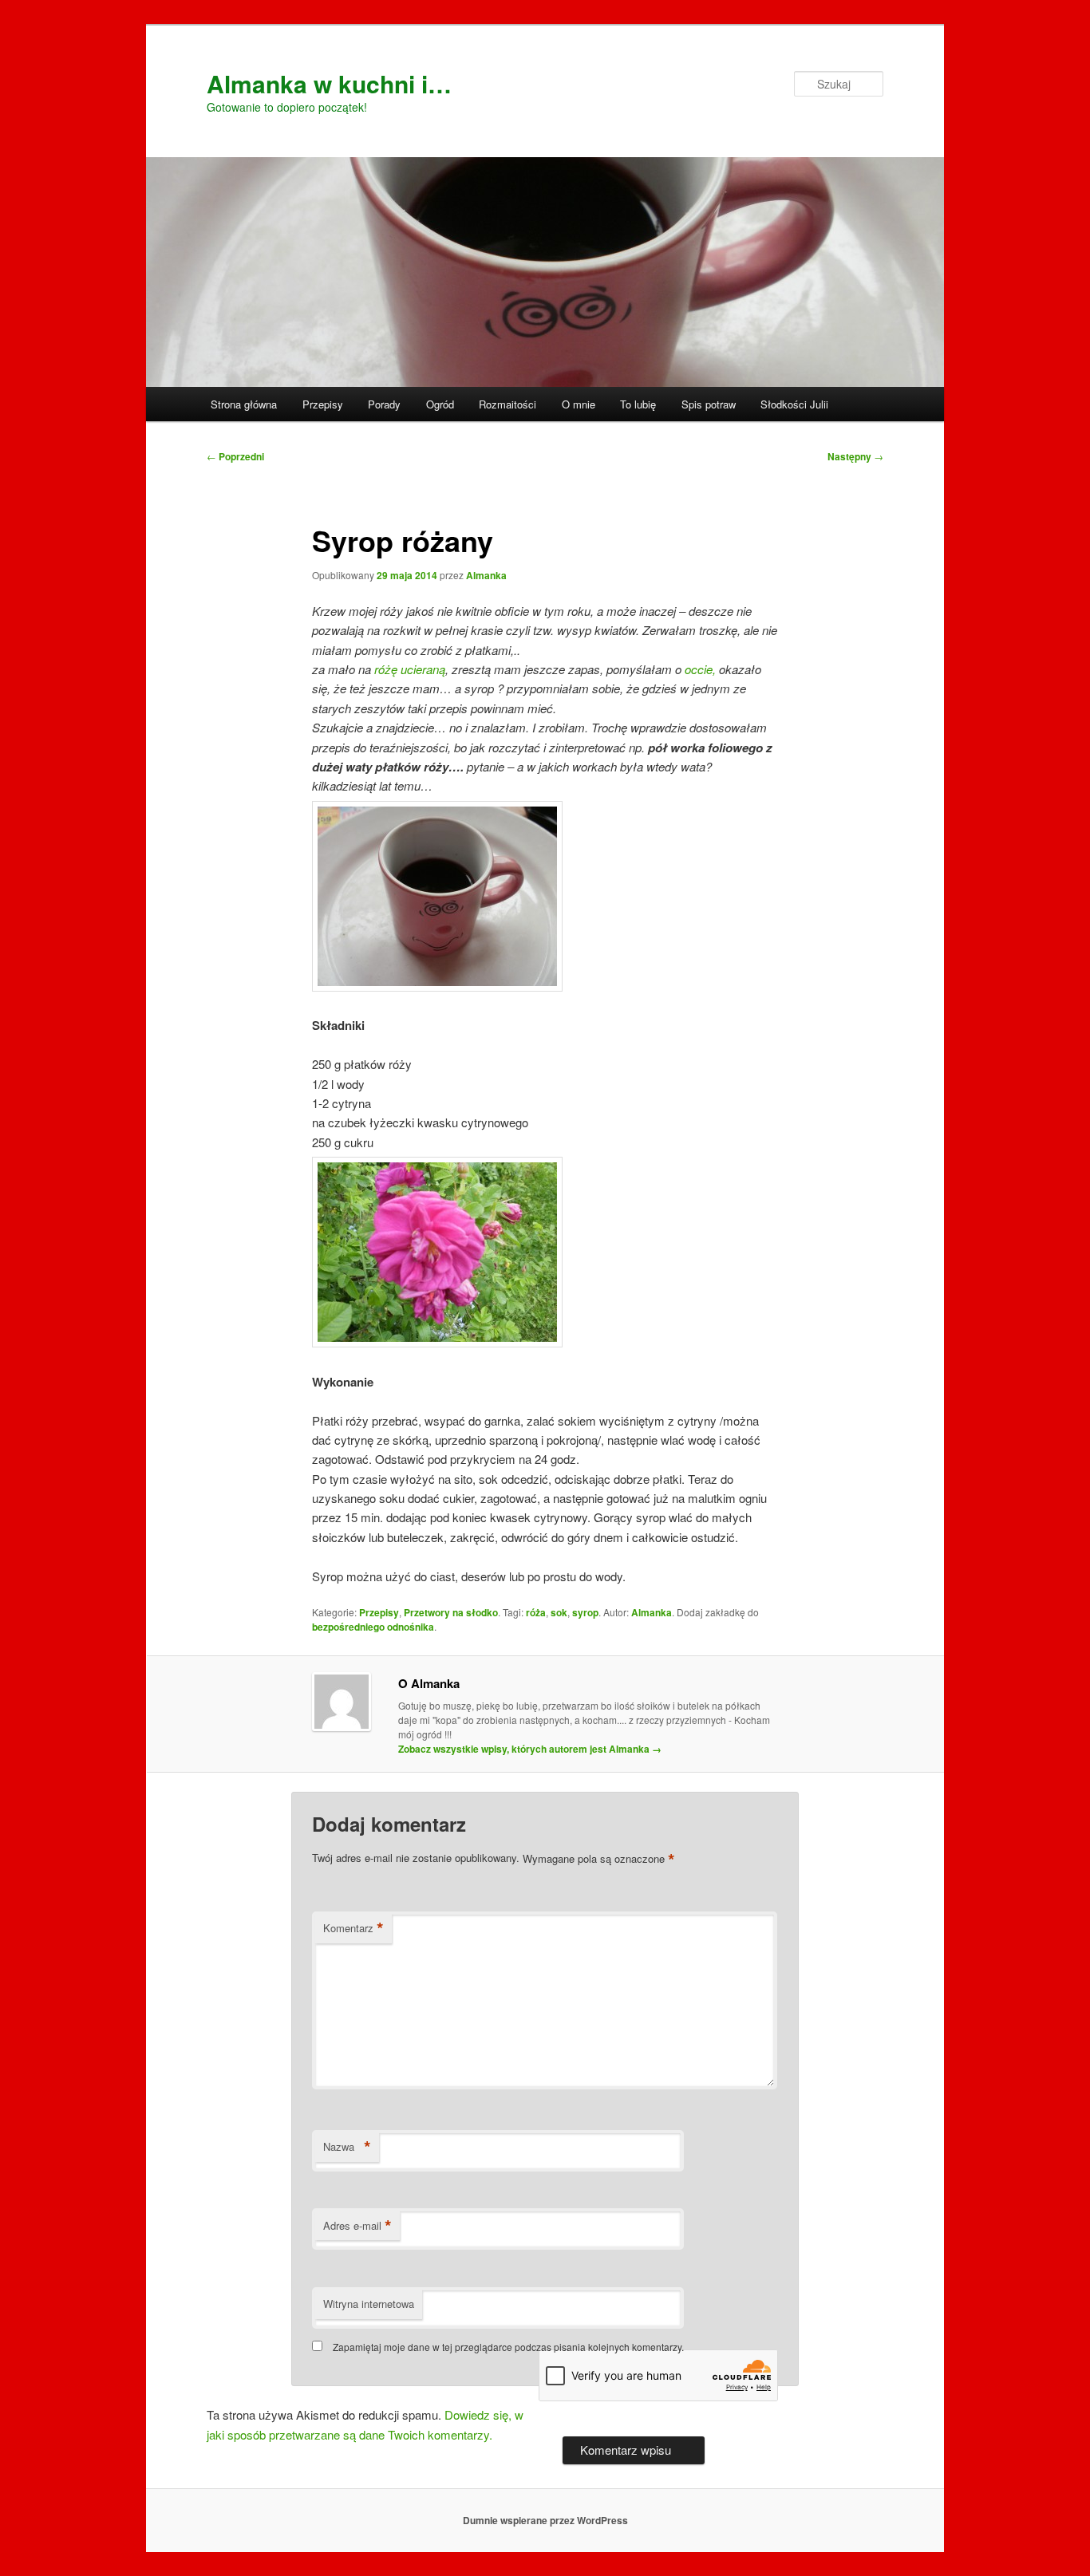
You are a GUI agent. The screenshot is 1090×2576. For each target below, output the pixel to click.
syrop (585, 1612)
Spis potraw (709, 404)
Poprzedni (235, 456)
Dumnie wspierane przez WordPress (545, 2520)
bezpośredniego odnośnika (373, 1627)
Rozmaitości (507, 404)
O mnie (579, 404)
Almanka (486, 575)
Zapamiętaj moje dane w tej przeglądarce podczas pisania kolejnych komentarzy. (508, 2347)
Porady (384, 404)
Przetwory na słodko (451, 1612)
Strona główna (244, 404)
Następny (855, 456)
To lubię (638, 404)
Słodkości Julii (794, 404)
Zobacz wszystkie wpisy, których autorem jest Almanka (530, 1749)
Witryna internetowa (369, 2304)
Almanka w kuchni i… (329, 83)
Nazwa (347, 2147)
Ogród (440, 404)
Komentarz (353, 1928)
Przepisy (323, 404)
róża (536, 1612)
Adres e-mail (357, 2226)
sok (559, 1612)
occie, (700, 669)
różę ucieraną (410, 669)
